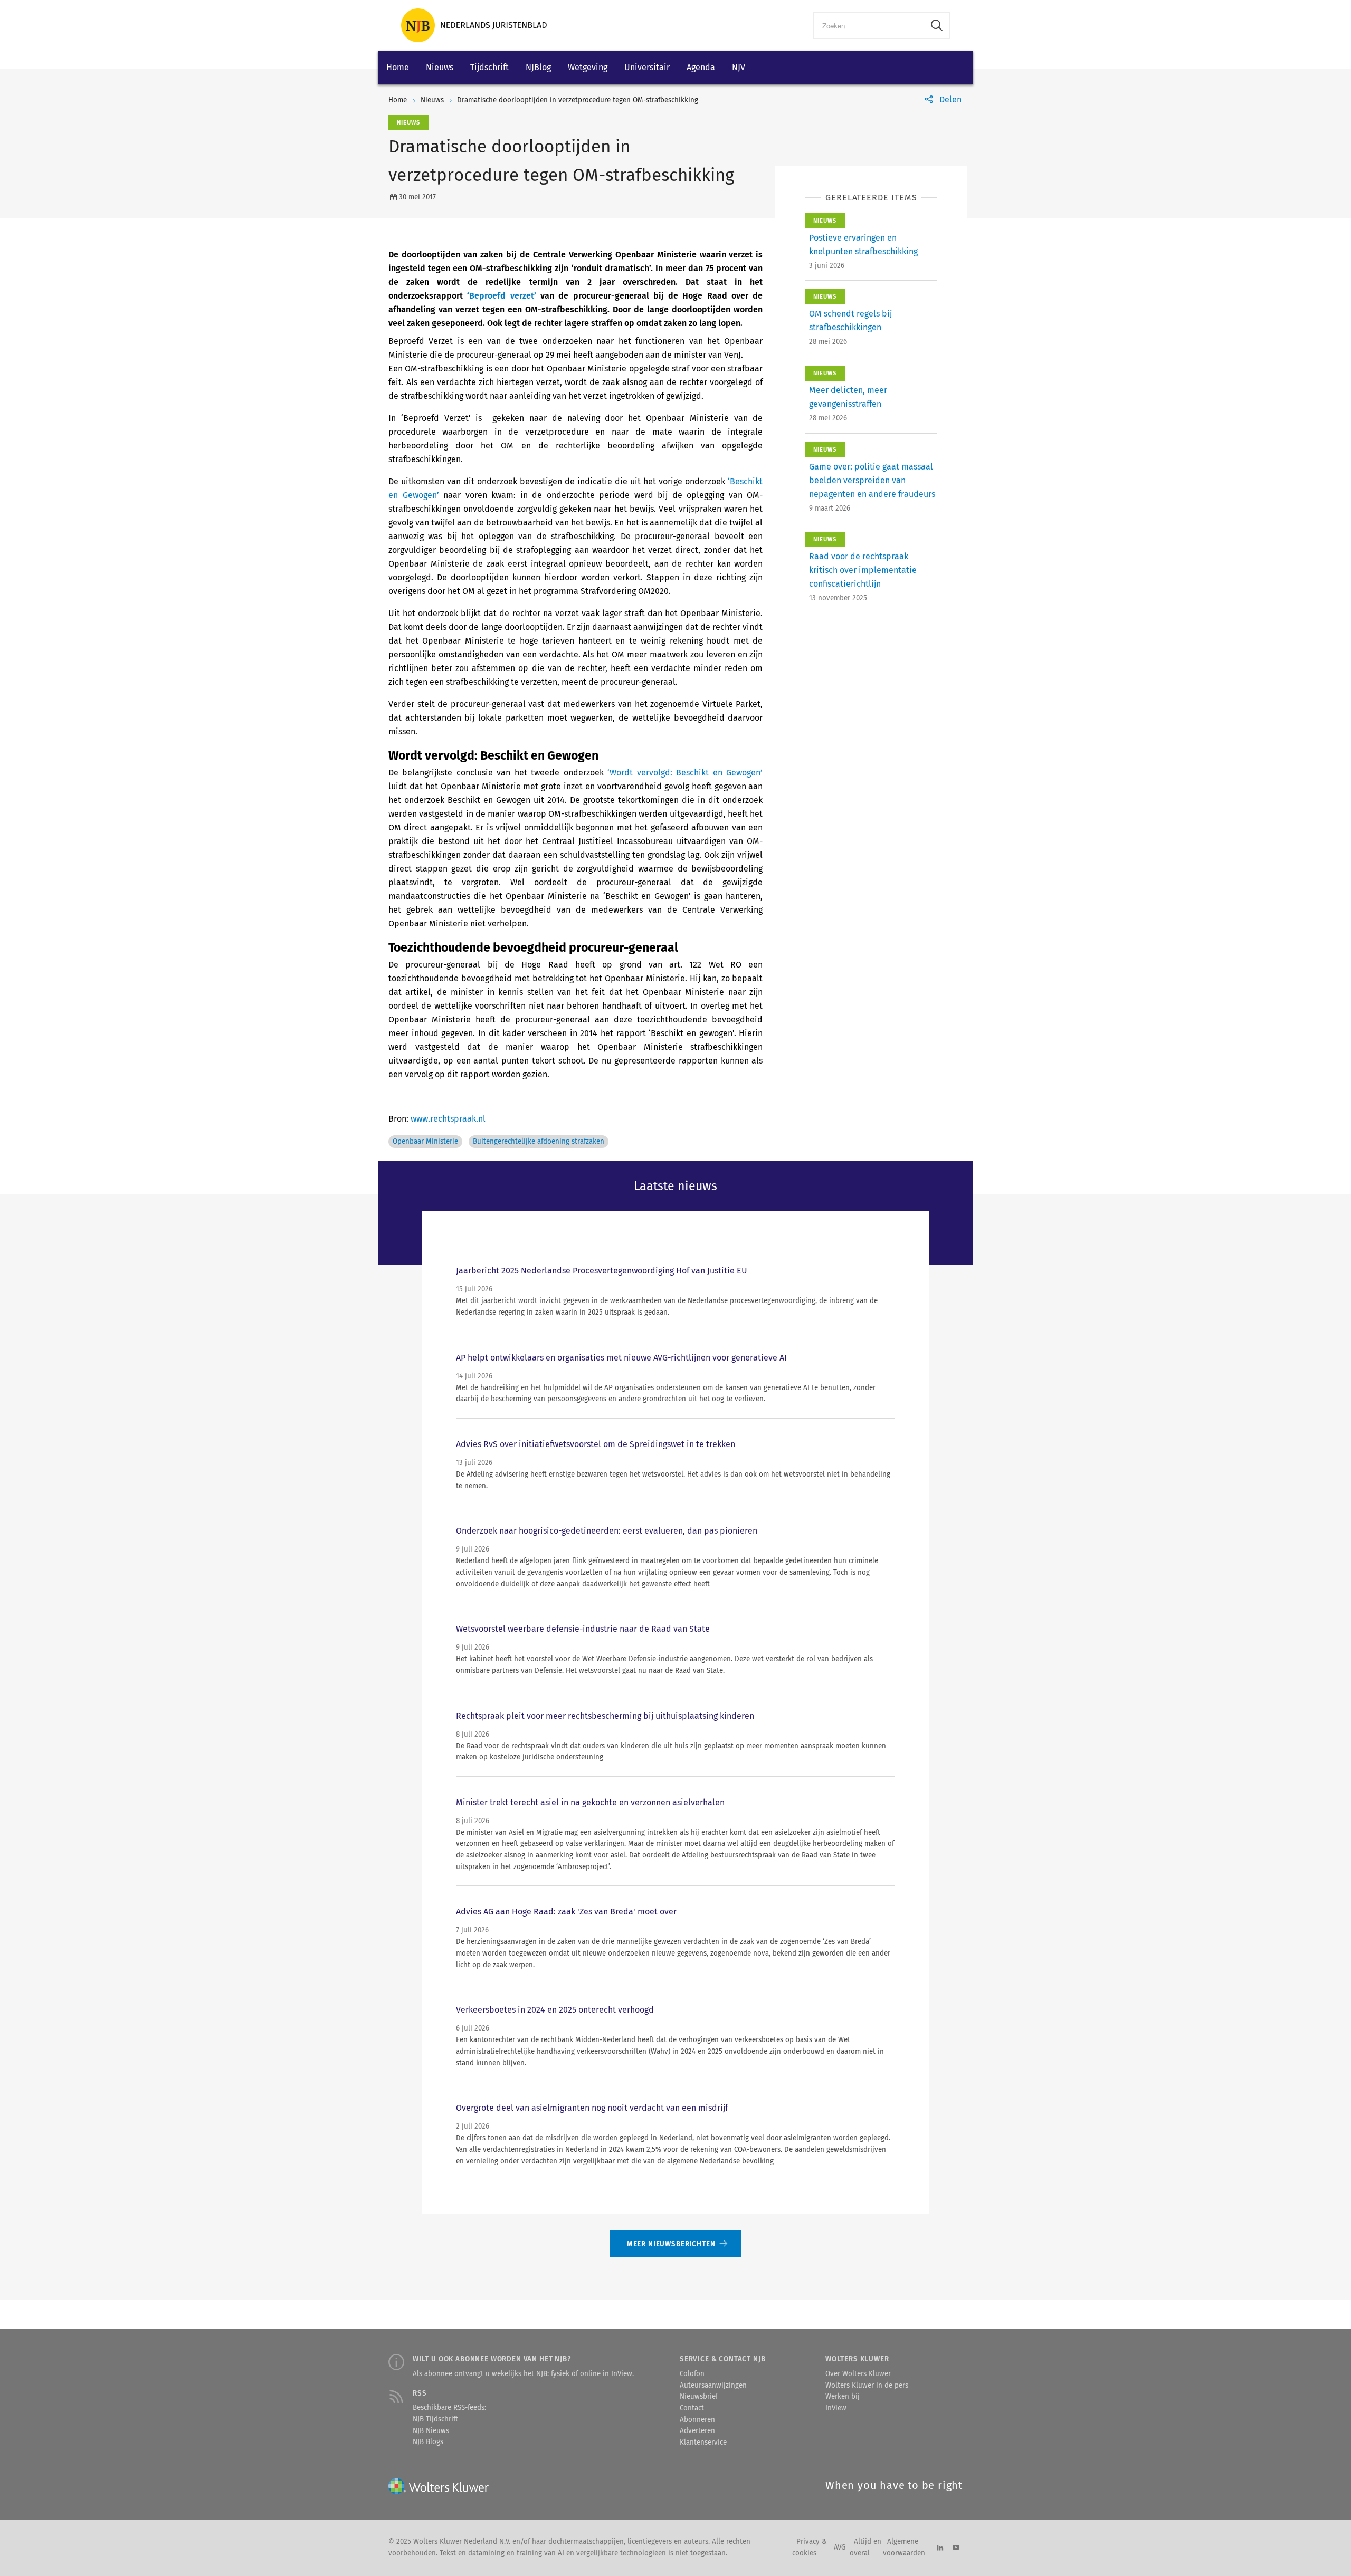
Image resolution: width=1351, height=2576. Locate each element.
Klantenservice (703, 2443)
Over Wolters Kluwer (858, 2374)
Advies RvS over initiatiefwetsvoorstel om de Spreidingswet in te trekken (596, 1444)
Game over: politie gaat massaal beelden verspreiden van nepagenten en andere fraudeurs (872, 480)
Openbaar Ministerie (425, 1142)
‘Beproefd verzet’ (501, 296)
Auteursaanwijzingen (713, 2386)
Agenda (701, 67)
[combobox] (869, 25)
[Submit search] (937, 25)
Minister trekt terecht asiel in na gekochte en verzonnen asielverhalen (590, 1802)
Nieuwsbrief (699, 2397)
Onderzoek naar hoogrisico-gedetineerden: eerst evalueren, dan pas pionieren (607, 1531)
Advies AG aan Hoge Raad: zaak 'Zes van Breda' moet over (566, 1912)
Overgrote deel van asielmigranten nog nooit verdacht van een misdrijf (592, 2108)
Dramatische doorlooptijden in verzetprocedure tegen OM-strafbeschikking (578, 100)
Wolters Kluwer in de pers (867, 2386)
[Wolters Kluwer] (474, 25)
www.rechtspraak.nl (448, 1119)
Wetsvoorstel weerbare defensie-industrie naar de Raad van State (583, 1629)
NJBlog (538, 67)
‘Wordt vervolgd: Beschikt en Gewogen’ (685, 773)
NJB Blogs (428, 2442)
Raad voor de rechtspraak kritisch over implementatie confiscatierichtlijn (863, 570)
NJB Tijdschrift (435, 2419)
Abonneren (697, 2420)
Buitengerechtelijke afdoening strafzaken (539, 1142)
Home (398, 67)
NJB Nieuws (431, 2431)
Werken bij (843, 2397)
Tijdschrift (489, 67)
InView (836, 2408)
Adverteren (697, 2431)
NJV (739, 67)
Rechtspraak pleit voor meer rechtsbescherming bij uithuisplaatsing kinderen (605, 1716)
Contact (692, 2408)
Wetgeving (588, 67)
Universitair (647, 67)
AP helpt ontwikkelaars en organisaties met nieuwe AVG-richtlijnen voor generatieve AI (621, 1358)
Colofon (692, 2374)
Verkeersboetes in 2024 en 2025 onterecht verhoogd (555, 2010)
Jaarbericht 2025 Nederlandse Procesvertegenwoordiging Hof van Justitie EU (602, 1271)
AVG (840, 2548)
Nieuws (440, 67)
